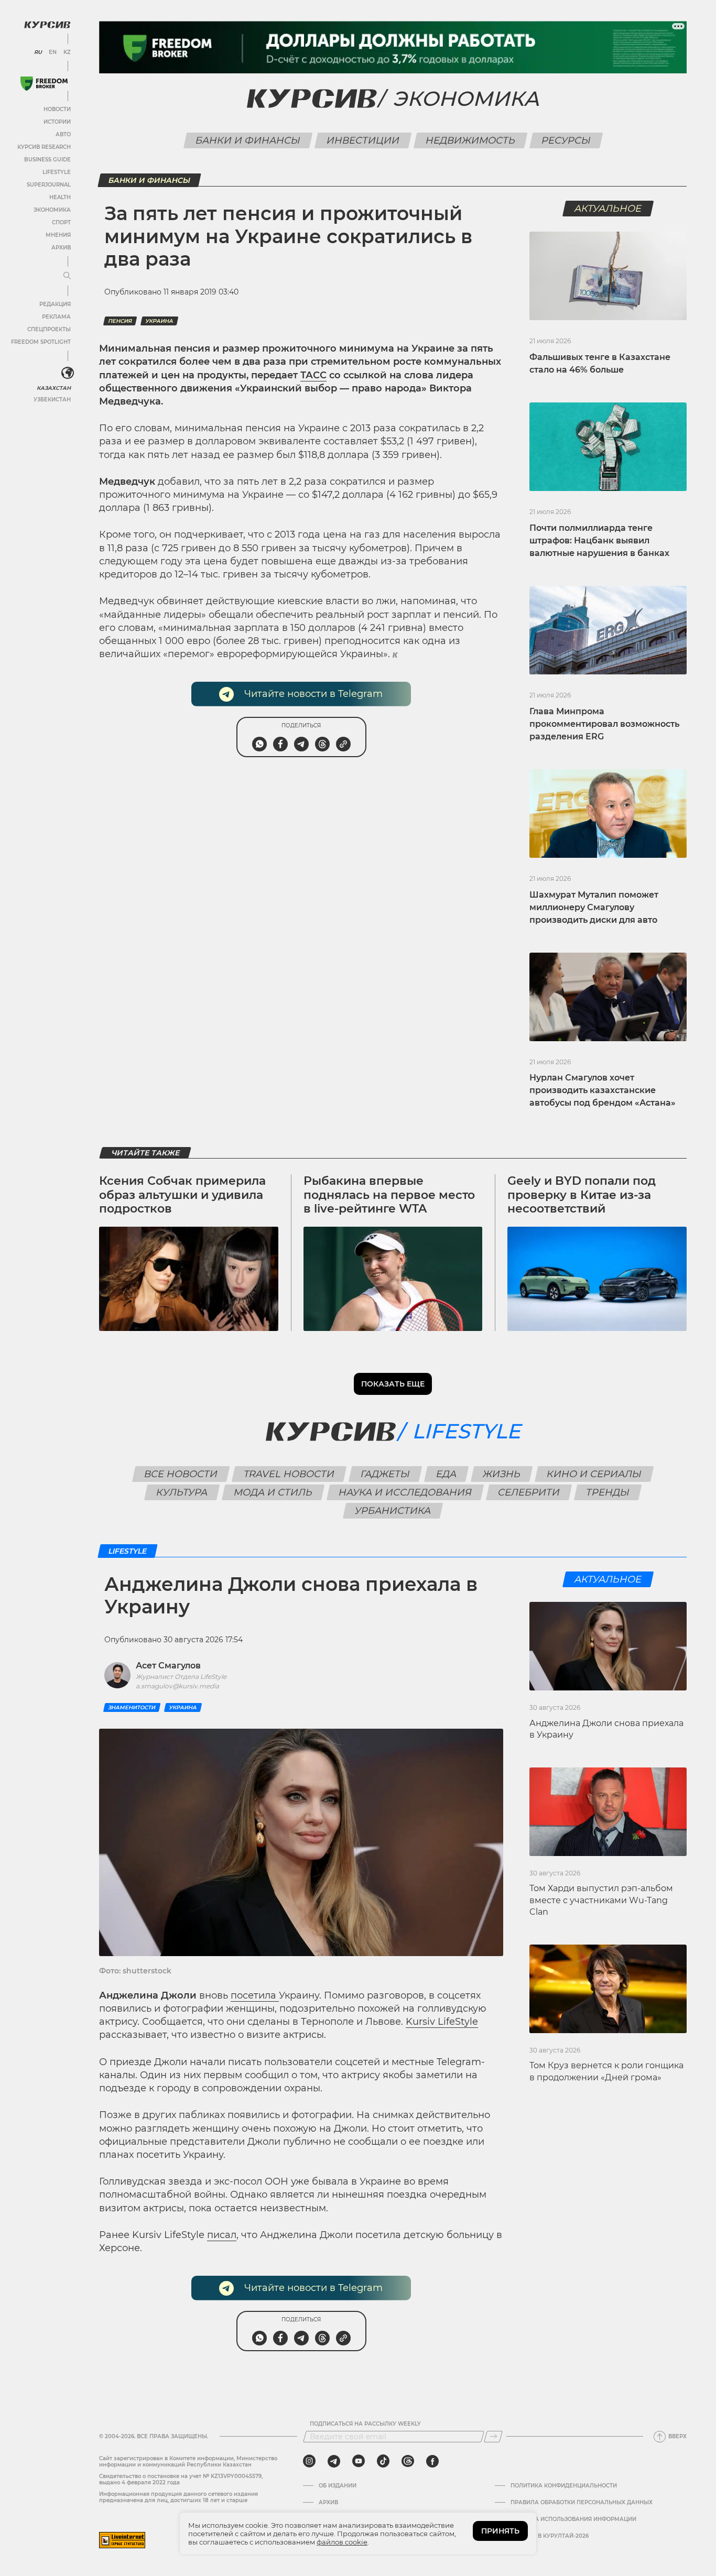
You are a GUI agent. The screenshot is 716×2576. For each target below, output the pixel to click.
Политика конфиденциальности (564, 2486)
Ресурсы (566, 140)
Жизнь (502, 1474)
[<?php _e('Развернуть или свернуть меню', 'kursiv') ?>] (68, 373)
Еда (447, 1474)
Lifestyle (57, 172)
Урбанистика (393, 1511)
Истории (57, 122)
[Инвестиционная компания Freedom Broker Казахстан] (44, 84)
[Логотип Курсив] (47, 25)
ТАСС (313, 375)
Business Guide (47, 160)
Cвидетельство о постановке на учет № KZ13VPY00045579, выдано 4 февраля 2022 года (181, 2479)
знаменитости (132, 1707)
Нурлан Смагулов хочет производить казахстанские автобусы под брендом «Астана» (603, 1090)
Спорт (61, 222)
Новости (57, 109)
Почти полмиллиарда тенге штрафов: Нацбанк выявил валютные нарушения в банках (599, 541)
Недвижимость (470, 140)
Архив (61, 248)
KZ (67, 52)
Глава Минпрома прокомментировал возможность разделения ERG (604, 724)
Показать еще (393, 1384)
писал (222, 2235)
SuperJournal (49, 185)
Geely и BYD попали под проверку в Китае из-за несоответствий (582, 1195)
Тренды (608, 1492)
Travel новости (289, 1474)
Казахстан (54, 388)
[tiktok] (383, 2461)
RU (38, 52)
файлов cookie (342, 2542)
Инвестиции (363, 140)
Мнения (58, 235)
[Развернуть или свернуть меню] (67, 276)
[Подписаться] (493, 2437)
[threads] (408, 2461)
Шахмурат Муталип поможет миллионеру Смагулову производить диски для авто (594, 907)
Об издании (338, 2486)
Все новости (181, 1474)
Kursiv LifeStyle (442, 2022)
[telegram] (334, 2461)
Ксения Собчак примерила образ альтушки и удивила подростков (182, 1195)
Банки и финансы (248, 140)
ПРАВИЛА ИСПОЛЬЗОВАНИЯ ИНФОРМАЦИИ (573, 2519)
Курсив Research (44, 147)
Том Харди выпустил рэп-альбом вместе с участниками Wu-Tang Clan (601, 1900)
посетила (255, 1995)
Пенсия (120, 321)
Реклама (56, 317)
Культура (182, 1492)
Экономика (52, 210)
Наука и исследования (405, 1492)
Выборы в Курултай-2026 (550, 2536)
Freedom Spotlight (41, 342)
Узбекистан (52, 400)
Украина (159, 321)
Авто (63, 134)
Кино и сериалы (594, 1474)
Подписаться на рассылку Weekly (365, 2424)
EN (53, 52)
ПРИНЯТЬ (500, 2531)
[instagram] (309, 2461)
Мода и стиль (273, 1492)
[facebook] (432, 2461)
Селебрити (529, 1492)
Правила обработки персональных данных (582, 2503)
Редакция (55, 304)
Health (60, 197)
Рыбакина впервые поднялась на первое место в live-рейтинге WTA (389, 1195)
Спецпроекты (49, 329)
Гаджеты (386, 1474)
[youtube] (359, 2461)
